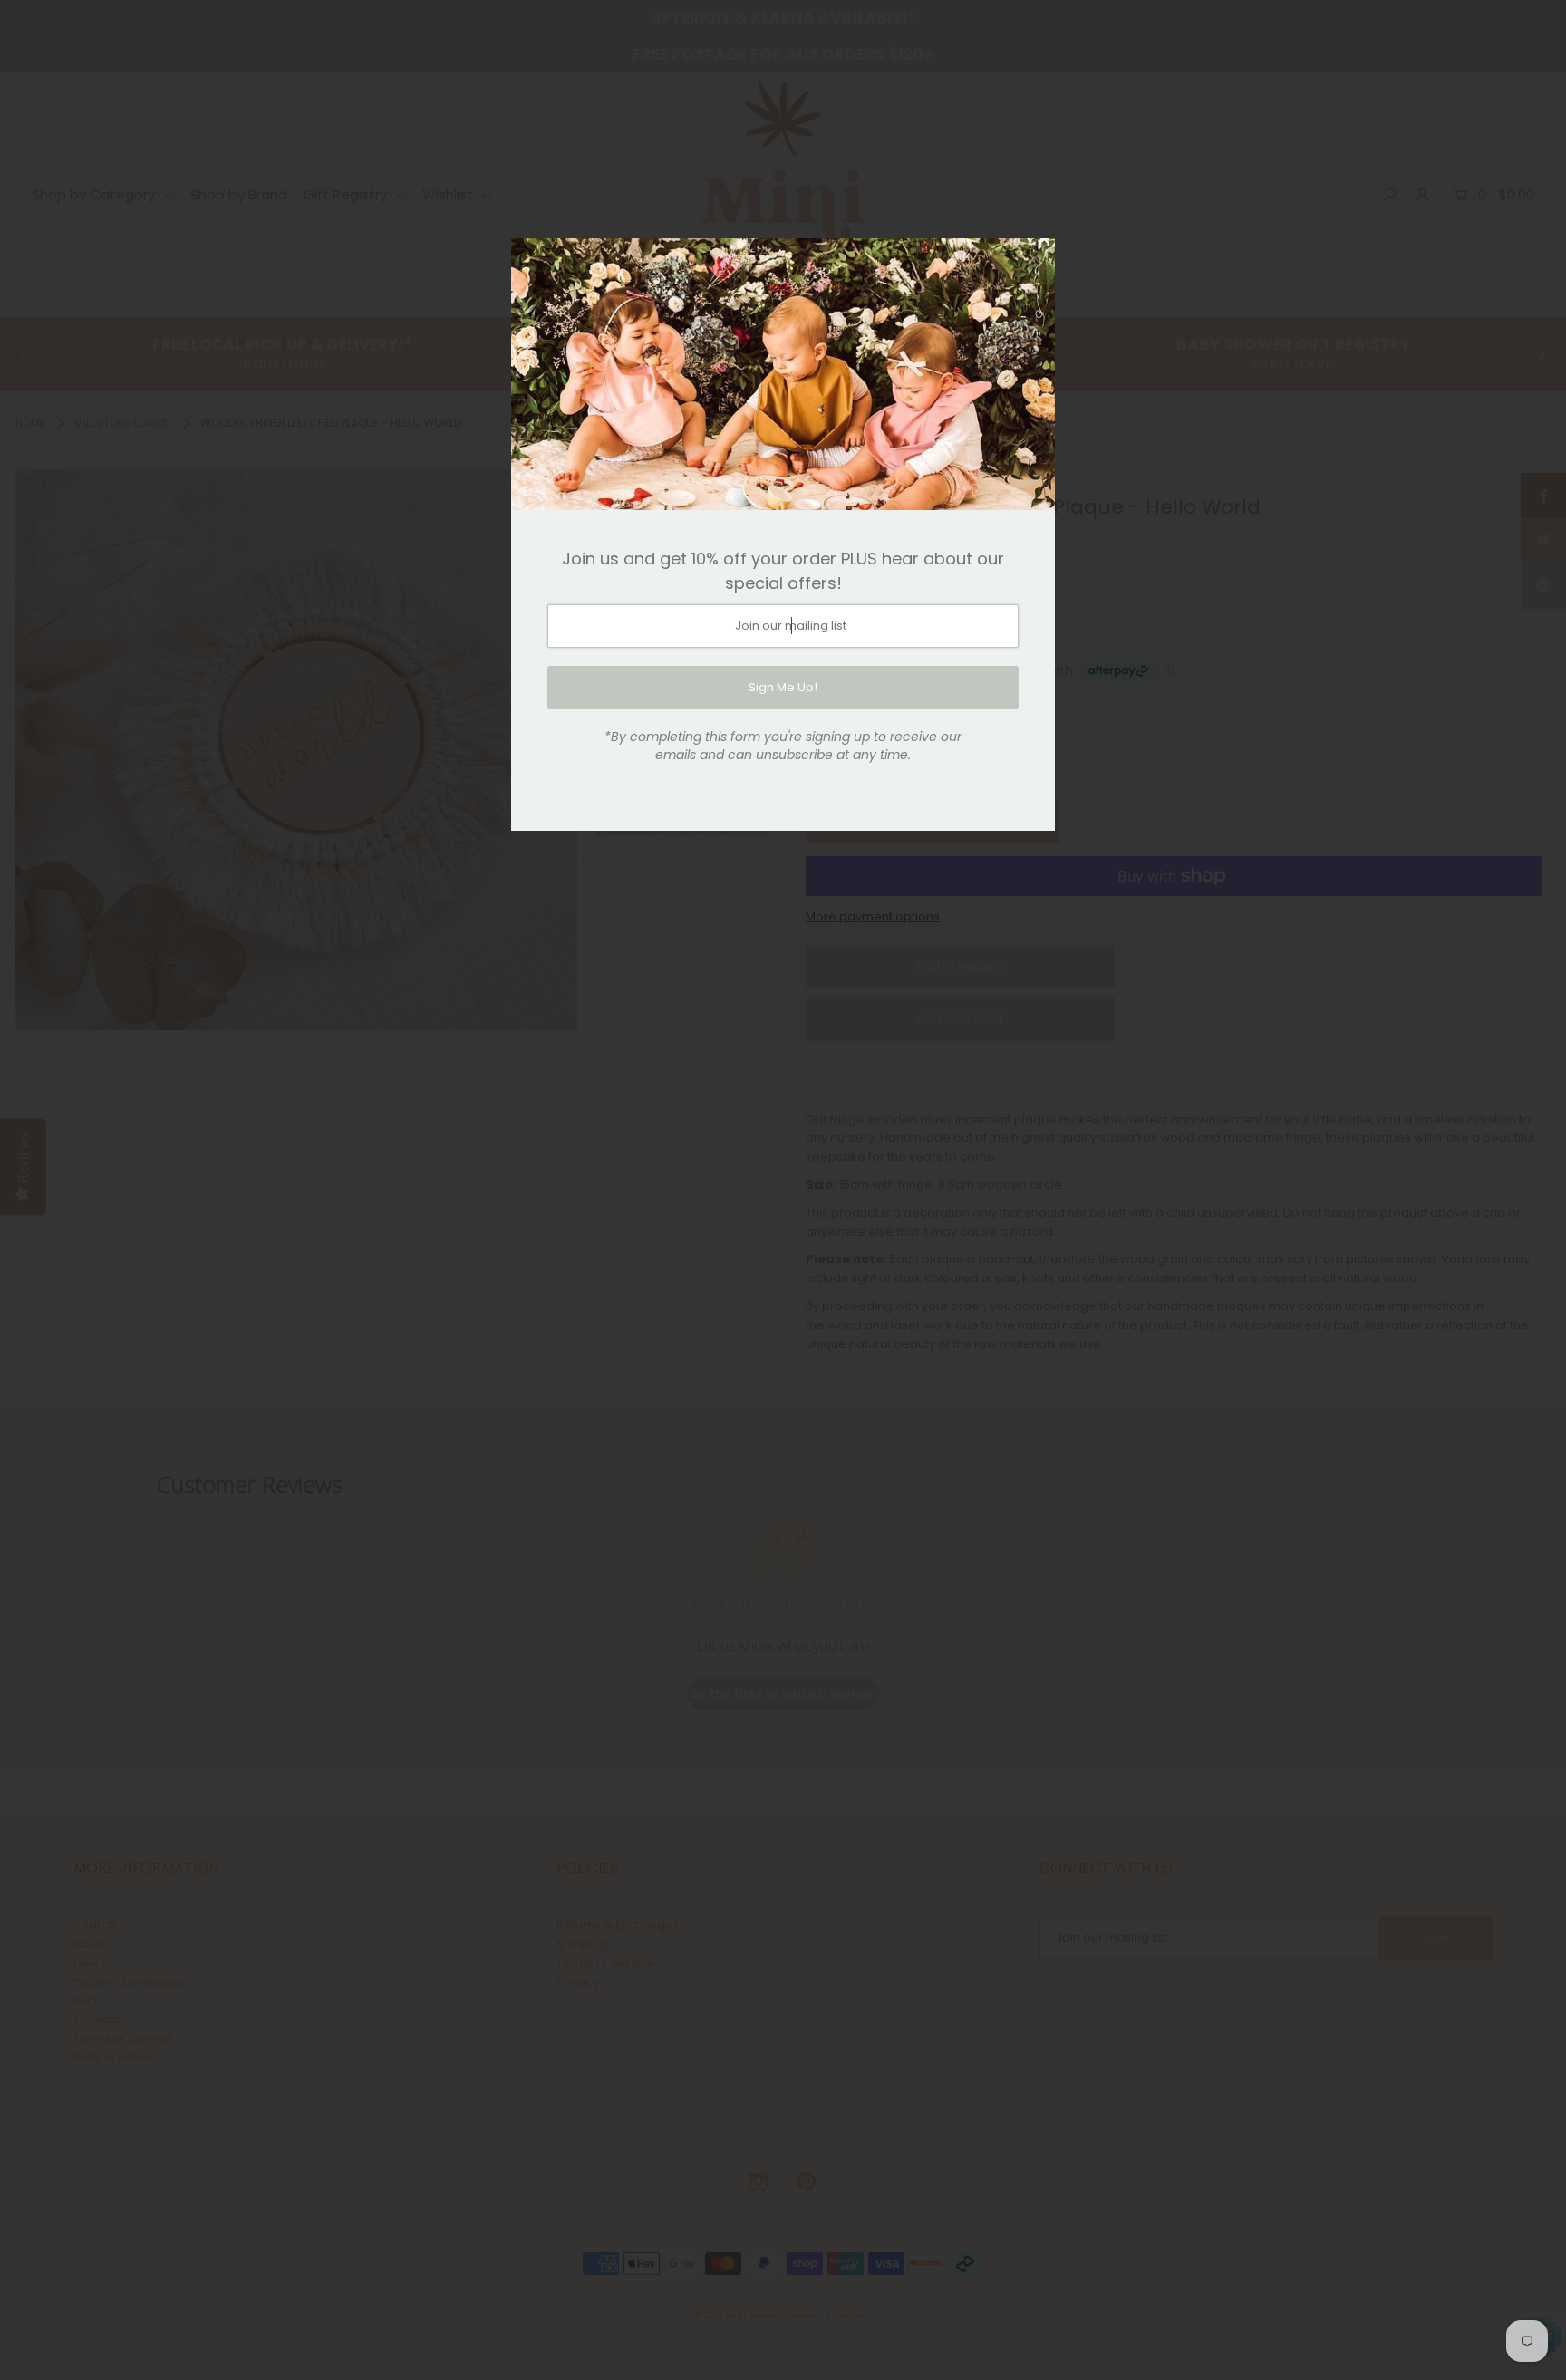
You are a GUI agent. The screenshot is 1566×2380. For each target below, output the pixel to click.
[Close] (1035, 258)
